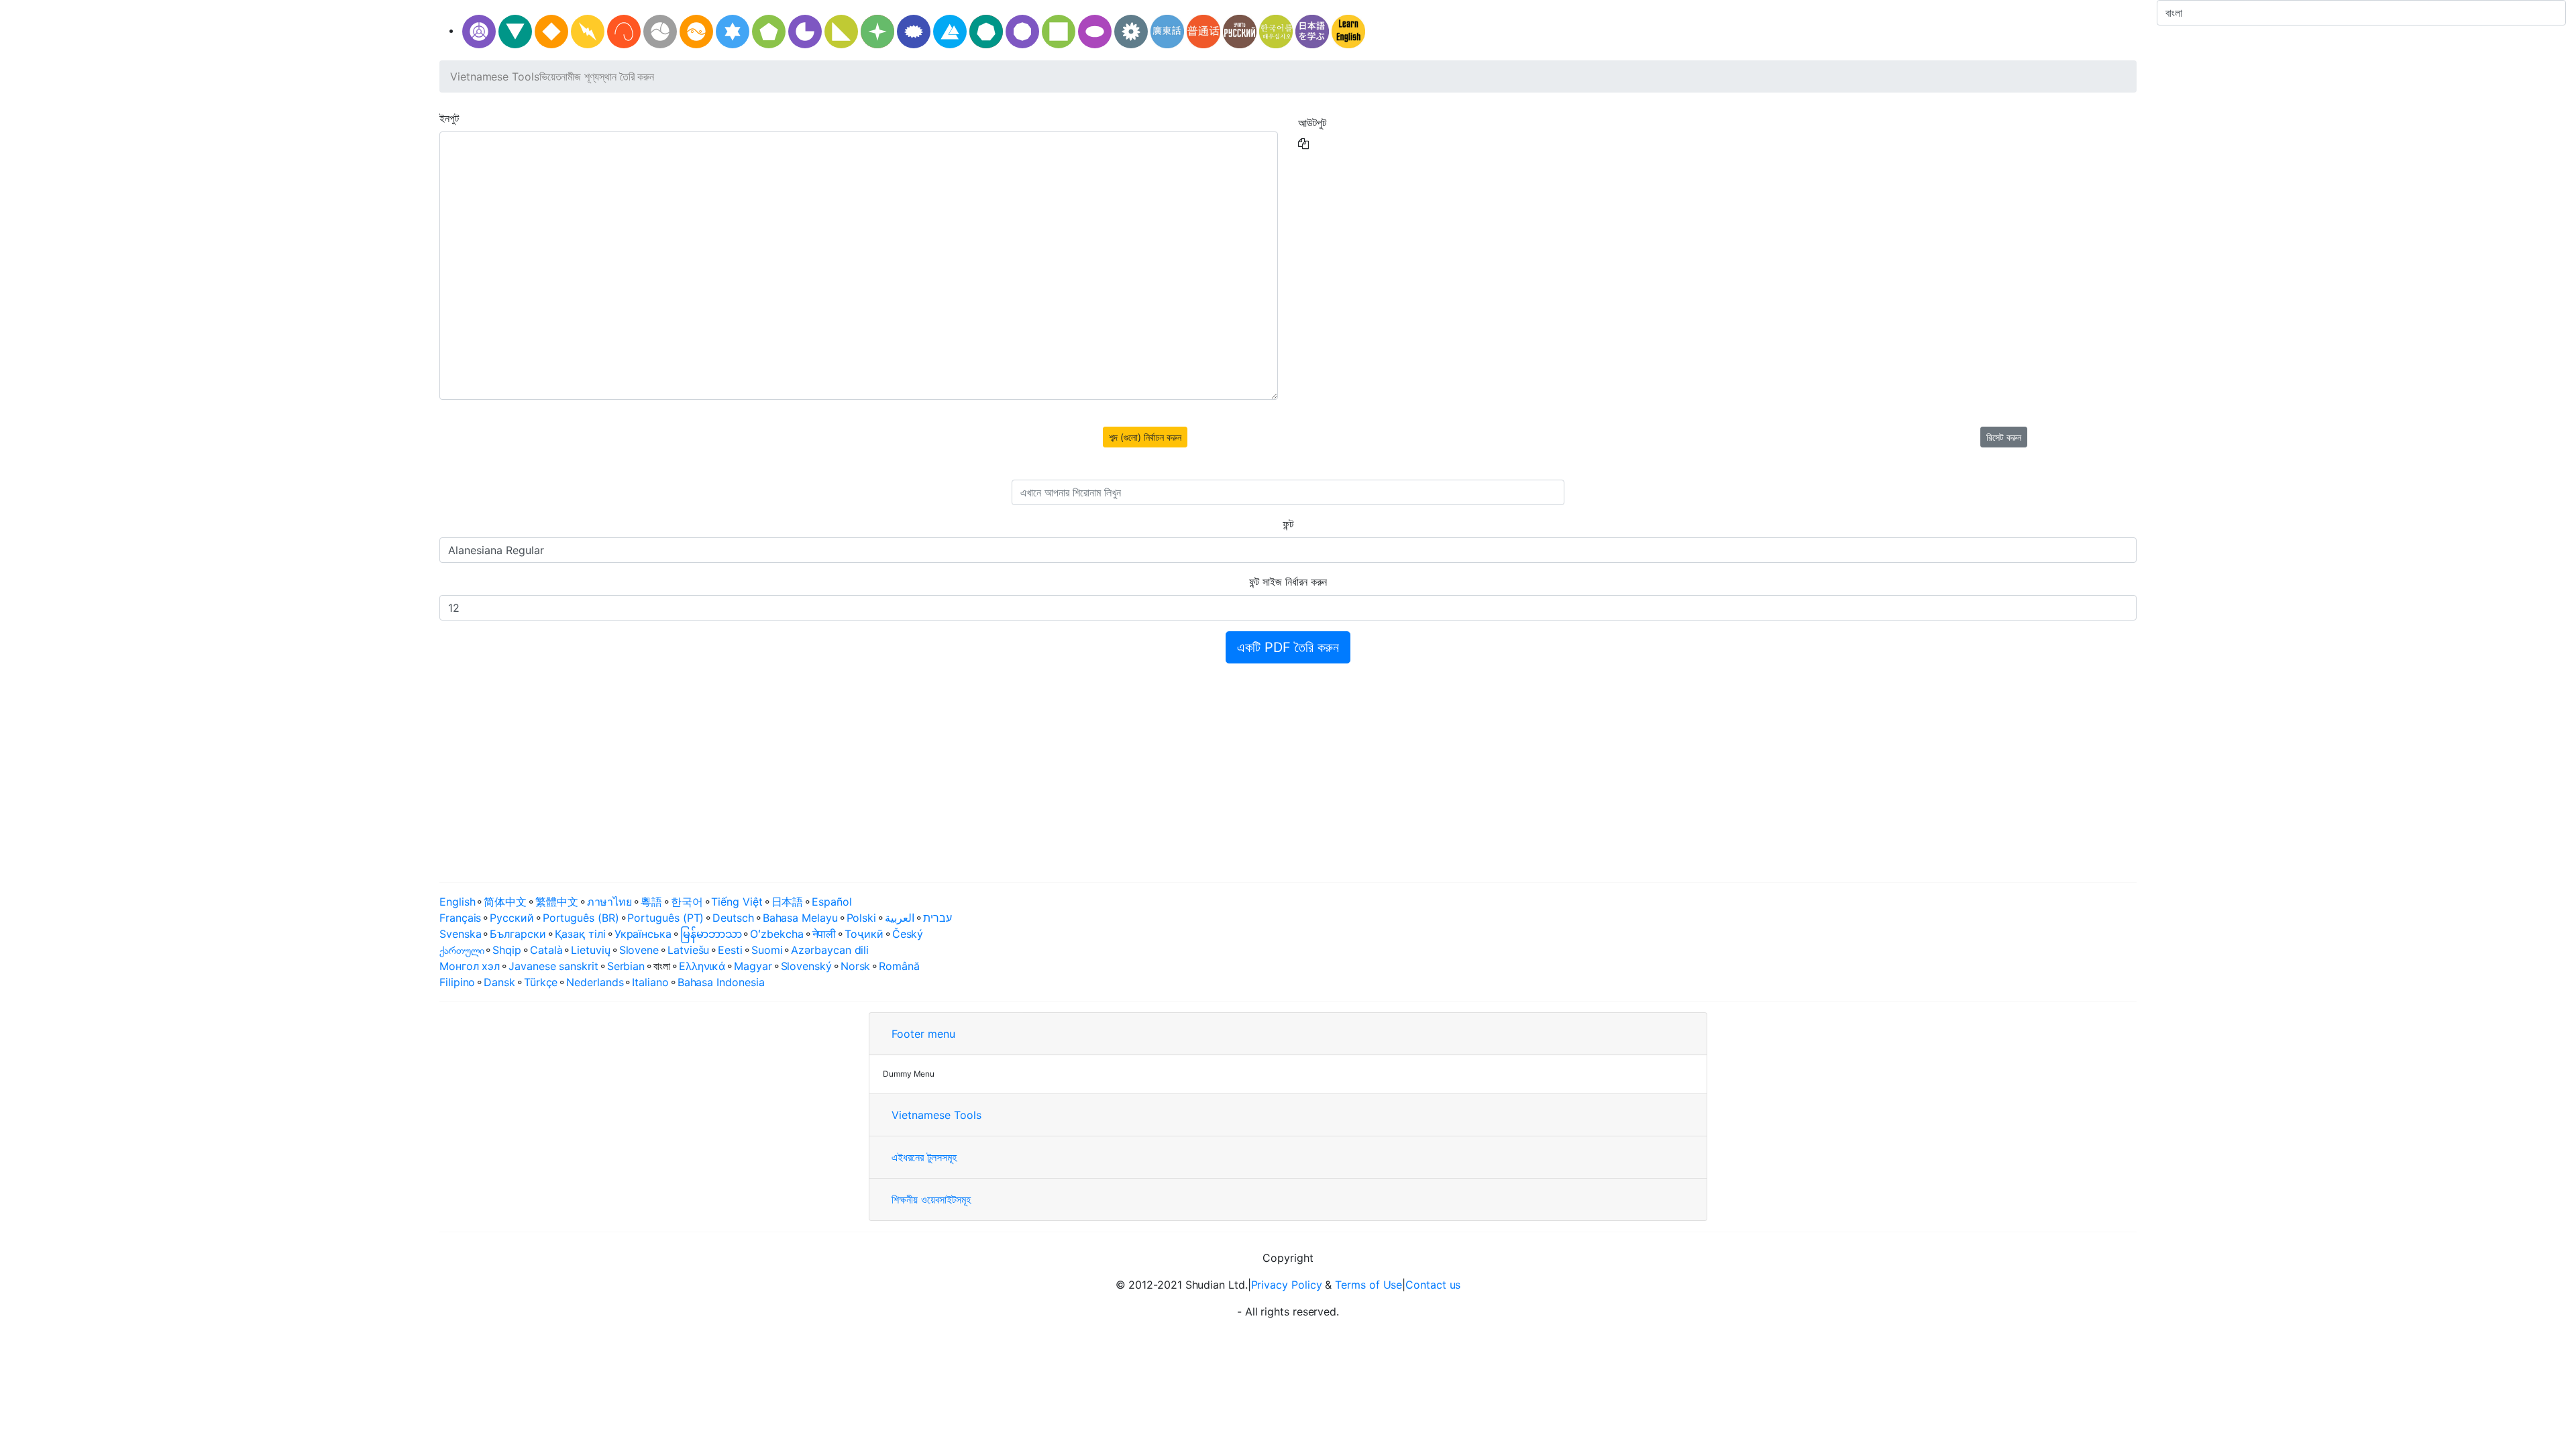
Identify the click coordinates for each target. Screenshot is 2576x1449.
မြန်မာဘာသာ (711, 934)
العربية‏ (900, 918)
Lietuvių (590, 950)
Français (460, 918)
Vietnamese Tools (495, 76)
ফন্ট (1288, 524)
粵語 (651, 902)
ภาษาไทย (609, 902)
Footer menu (923, 1034)
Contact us (1433, 1285)
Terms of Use (1368, 1285)
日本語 (788, 902)
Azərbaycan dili (830, 950)
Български (518, 934)
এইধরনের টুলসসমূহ (924, 1157)
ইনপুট (449, 118)
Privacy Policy (1287, 1285)
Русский (512, 918)
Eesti (730, 950)
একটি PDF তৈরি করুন (1288, 647)
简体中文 (505, 902)
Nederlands (595, 982)
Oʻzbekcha (776, 934)
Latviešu (688, 950)
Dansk (499, 982)
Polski (862, 918)
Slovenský (806, 966)
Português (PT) (665, 918)
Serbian (626, 966)
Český (908, 934)
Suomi (767, 950)
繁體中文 (557, 902)
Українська (643, 934)
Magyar (753, 966)
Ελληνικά (702, 966)
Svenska (460, 934)
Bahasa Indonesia (721, 982)
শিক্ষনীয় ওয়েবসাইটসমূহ (931, 1199)
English (457, 902)
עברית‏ (937, 918)
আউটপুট (1312, 123)
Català (546, 950)
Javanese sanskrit (553, 966)
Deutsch (733, 918)
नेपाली (824, 934)
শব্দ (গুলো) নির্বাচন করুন (1145, 437)
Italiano (650, 982)
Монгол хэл (470, 966)
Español (831, 902)
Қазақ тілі (580, 934)
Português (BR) (581, 918)
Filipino (457, 982)
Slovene (639, 950)
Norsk (856, 966)
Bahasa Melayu (800, 918)
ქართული (462, 950)
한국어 (687, 902)
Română (899, 966)
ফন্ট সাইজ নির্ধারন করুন (1288, 582)
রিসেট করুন (2004, 437)
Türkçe (541, 982)
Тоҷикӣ (864, 934)
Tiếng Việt (737, 902)
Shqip (507, 950)
